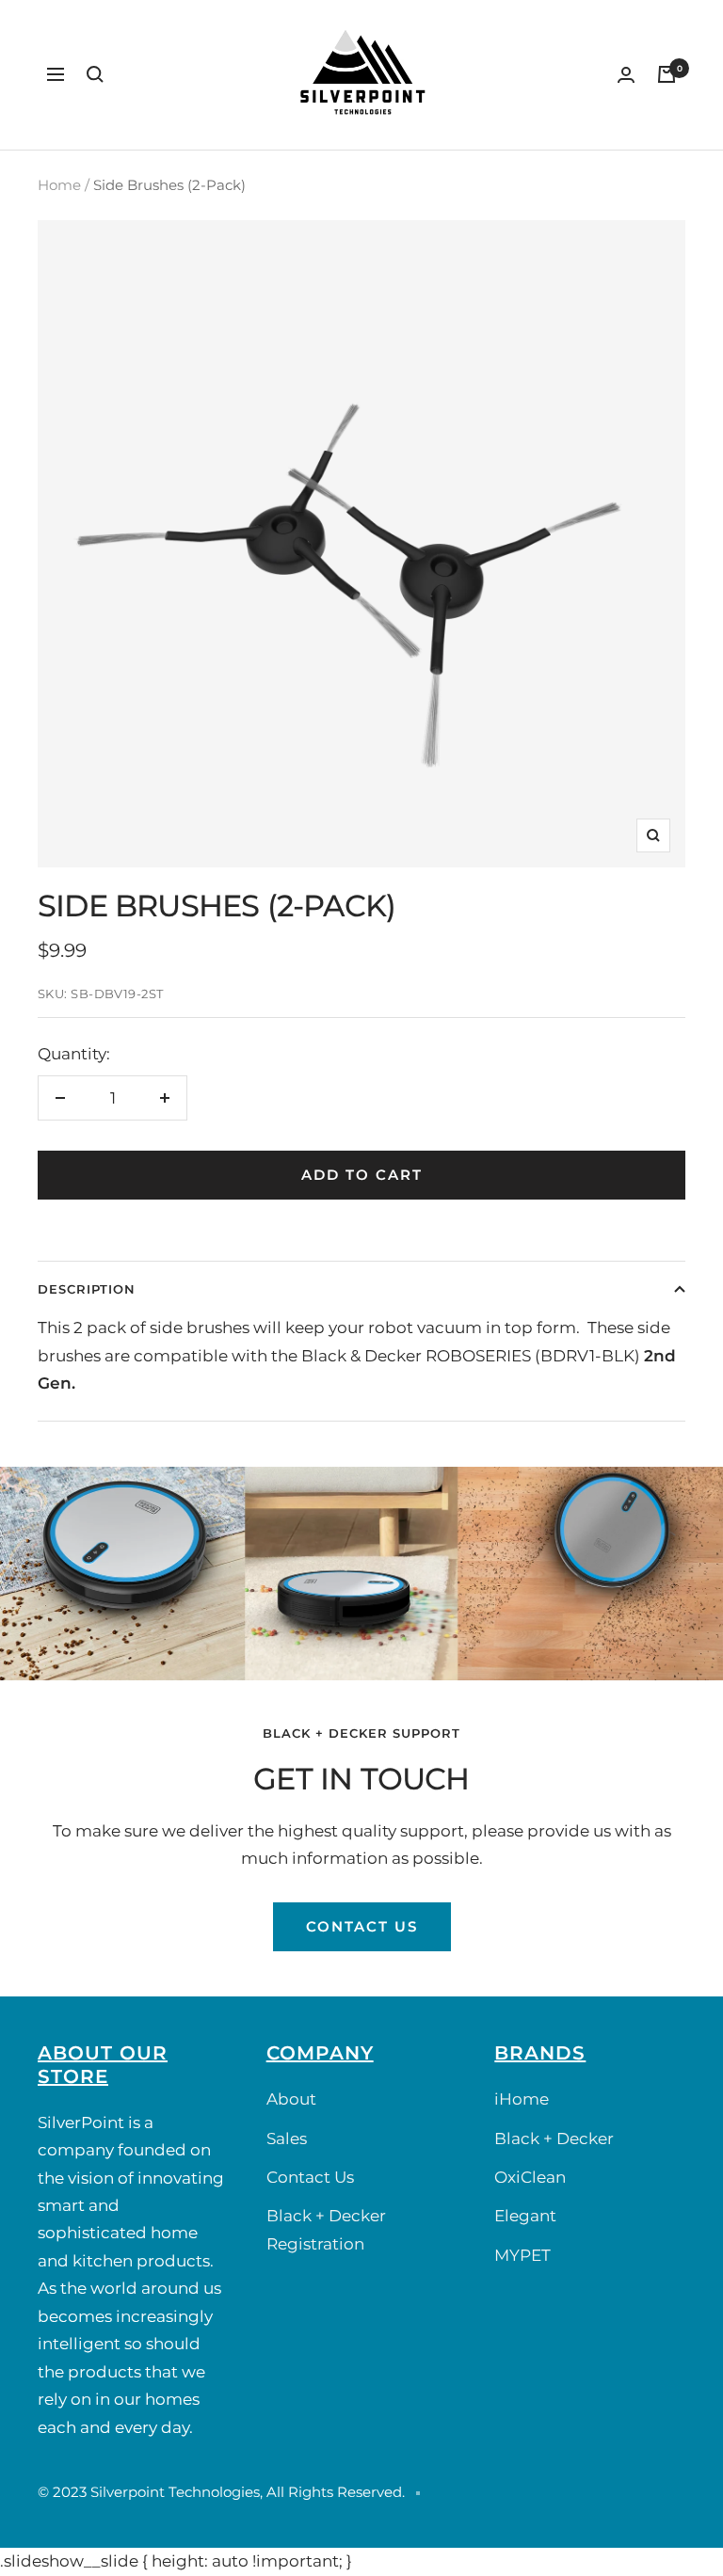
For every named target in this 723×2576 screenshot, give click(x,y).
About (291, 2099)
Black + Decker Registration (326, 2229)
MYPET (522, 2255)
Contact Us (310, 2177)
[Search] (95, 74)
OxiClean (530, 2177)
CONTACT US (362, 1926)
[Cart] (667, 74)
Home (59, 185)
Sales (287, 2139)
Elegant (525, 2216)
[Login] (626, 75)
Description (87, 1289)
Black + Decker (554, 2139)
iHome (522, 2099)
